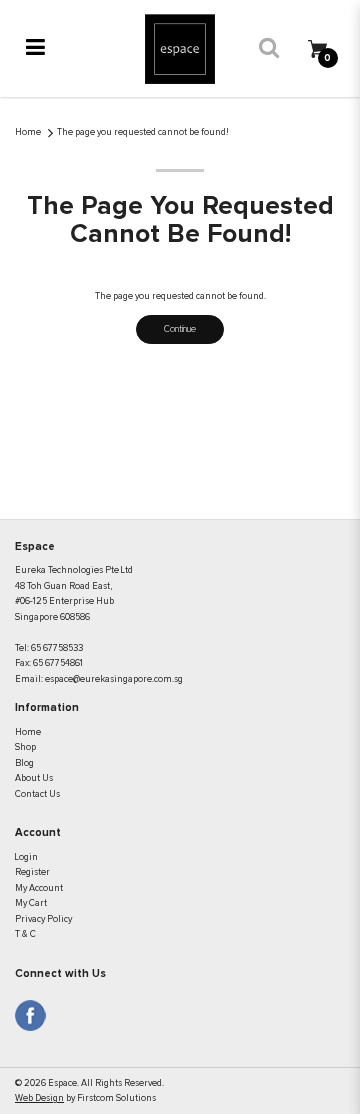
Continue (180, 329)
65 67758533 (57, 648)
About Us (34, 778)
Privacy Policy (43, 919)
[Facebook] (30, 1015)
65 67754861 (58, 663)
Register (32, 872)
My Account (39, 888)
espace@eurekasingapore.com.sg (114, 679)
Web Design (39, 1098)
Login (26, 857)
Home (28, 132)
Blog (24, 763)
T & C (25, 934)
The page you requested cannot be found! (143, 132)
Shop (25, 747)
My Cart (31, 903)
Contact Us (37, 794)
